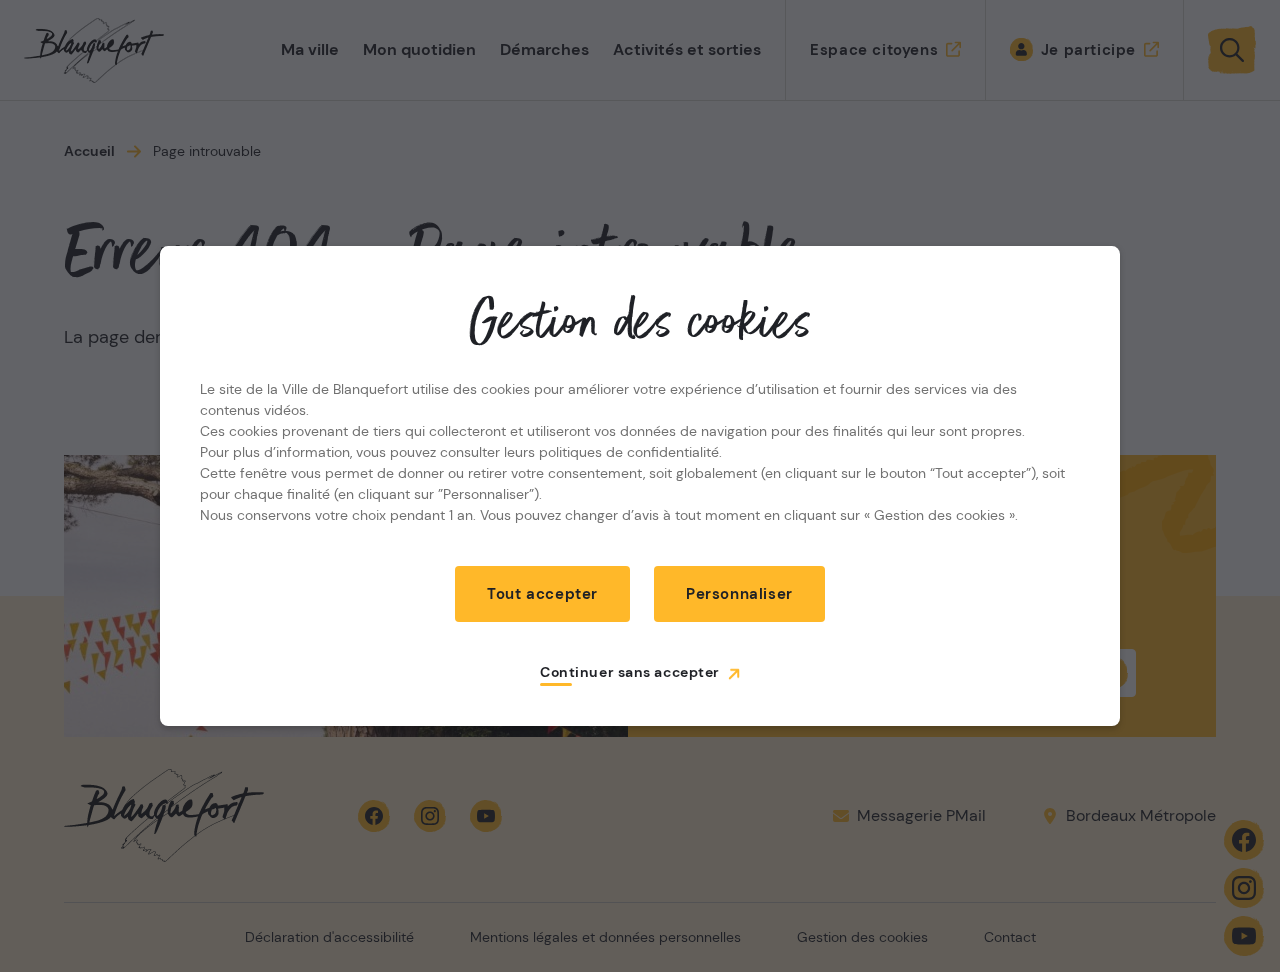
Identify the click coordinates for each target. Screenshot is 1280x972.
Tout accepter (542, 594)
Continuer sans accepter (630, 672)
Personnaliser (739, 594)
